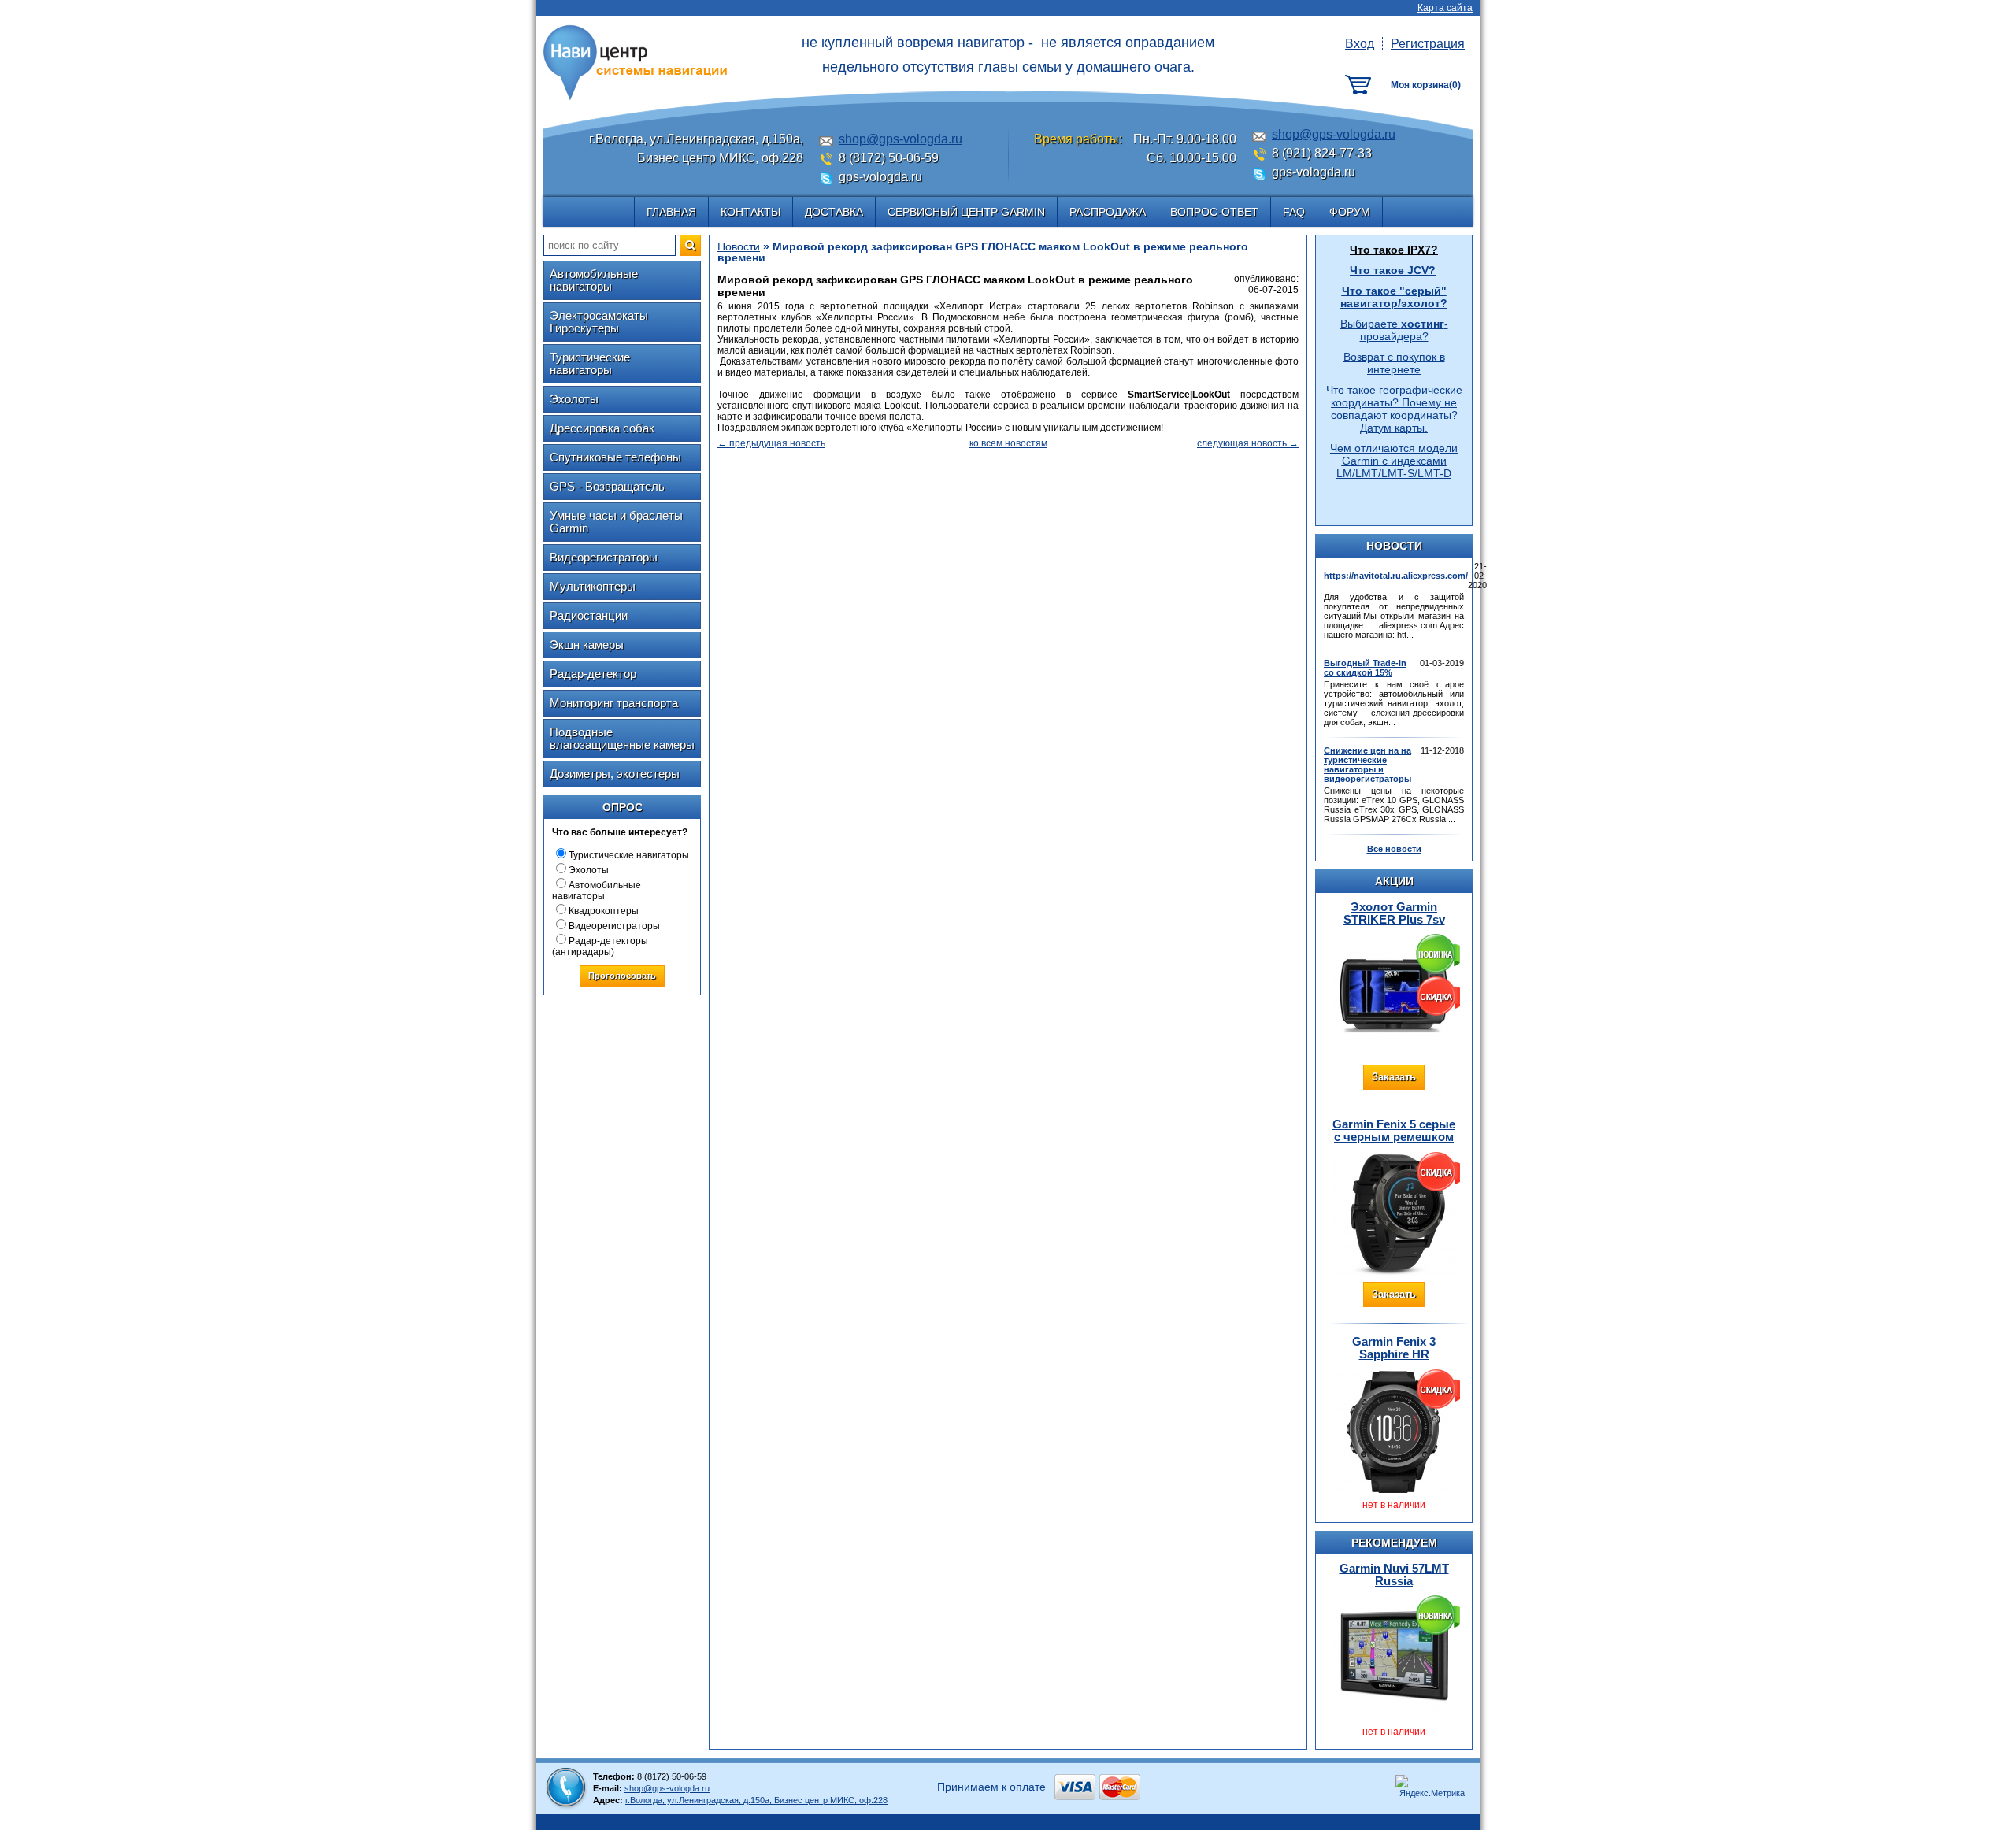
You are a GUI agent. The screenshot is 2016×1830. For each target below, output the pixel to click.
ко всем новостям (1008, 443)
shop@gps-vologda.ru (901, 139)
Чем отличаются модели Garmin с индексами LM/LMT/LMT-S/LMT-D (1394, 461)
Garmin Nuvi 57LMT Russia (1394, 1574)
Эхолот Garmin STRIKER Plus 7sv (1394, 913)
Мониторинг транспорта (614, 703)
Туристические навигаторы (590, 363)
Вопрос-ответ (1214, 212)
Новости (739, 246)
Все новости (1394, 849)
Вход (1360, 44)
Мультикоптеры (593, 586)
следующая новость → (1248, 443)
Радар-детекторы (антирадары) (600, 946)
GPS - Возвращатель (607, 486)
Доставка (834, 212)
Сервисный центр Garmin (966, 212)
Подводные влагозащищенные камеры (622, 738)
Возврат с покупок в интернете (1394, 363)
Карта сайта (1445, 8)
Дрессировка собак (602, 428)
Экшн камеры (587, 645)
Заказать (1394, 1077)
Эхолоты (574, 399)
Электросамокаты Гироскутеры (599, 322)
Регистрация (1428, 44)
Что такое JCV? (1393, 270)
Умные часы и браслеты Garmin (616, 522)
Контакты (750, 212)
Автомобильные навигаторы (594, 280)
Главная (671, 212)
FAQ (1294, 212)
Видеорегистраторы (604, 557)
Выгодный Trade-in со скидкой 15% (1365, 668)
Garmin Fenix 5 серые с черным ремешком (1394, 1130)
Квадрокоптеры (604, 911)
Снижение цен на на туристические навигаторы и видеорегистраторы (1367, 765)
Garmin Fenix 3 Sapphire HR (1394, 1348)
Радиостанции (589, 615)
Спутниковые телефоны (615, 457)
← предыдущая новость (771, 443)
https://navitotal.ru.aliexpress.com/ (1396, 576)
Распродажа (1108, 212)
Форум (1350, 212)
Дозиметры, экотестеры (615, 774)
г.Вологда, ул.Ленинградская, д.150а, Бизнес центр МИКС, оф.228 (756, 1800)
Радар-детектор (593, 674)
